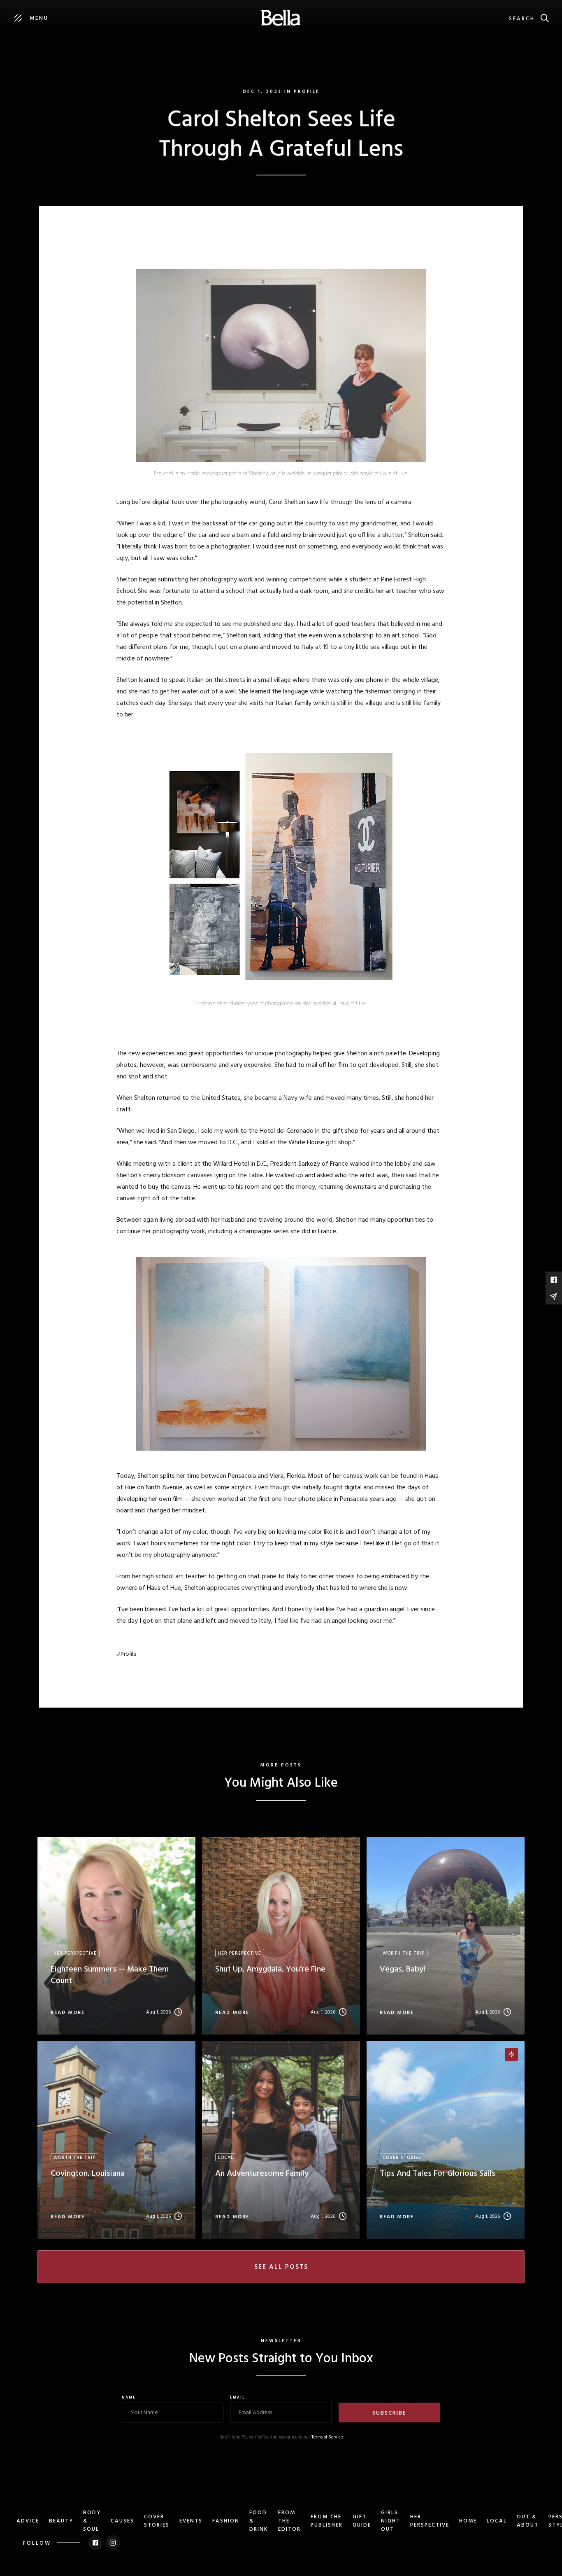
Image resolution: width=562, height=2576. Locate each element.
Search (522, 19)
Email (238, 2398)
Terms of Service (327, 2437)
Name (129, 2398)
